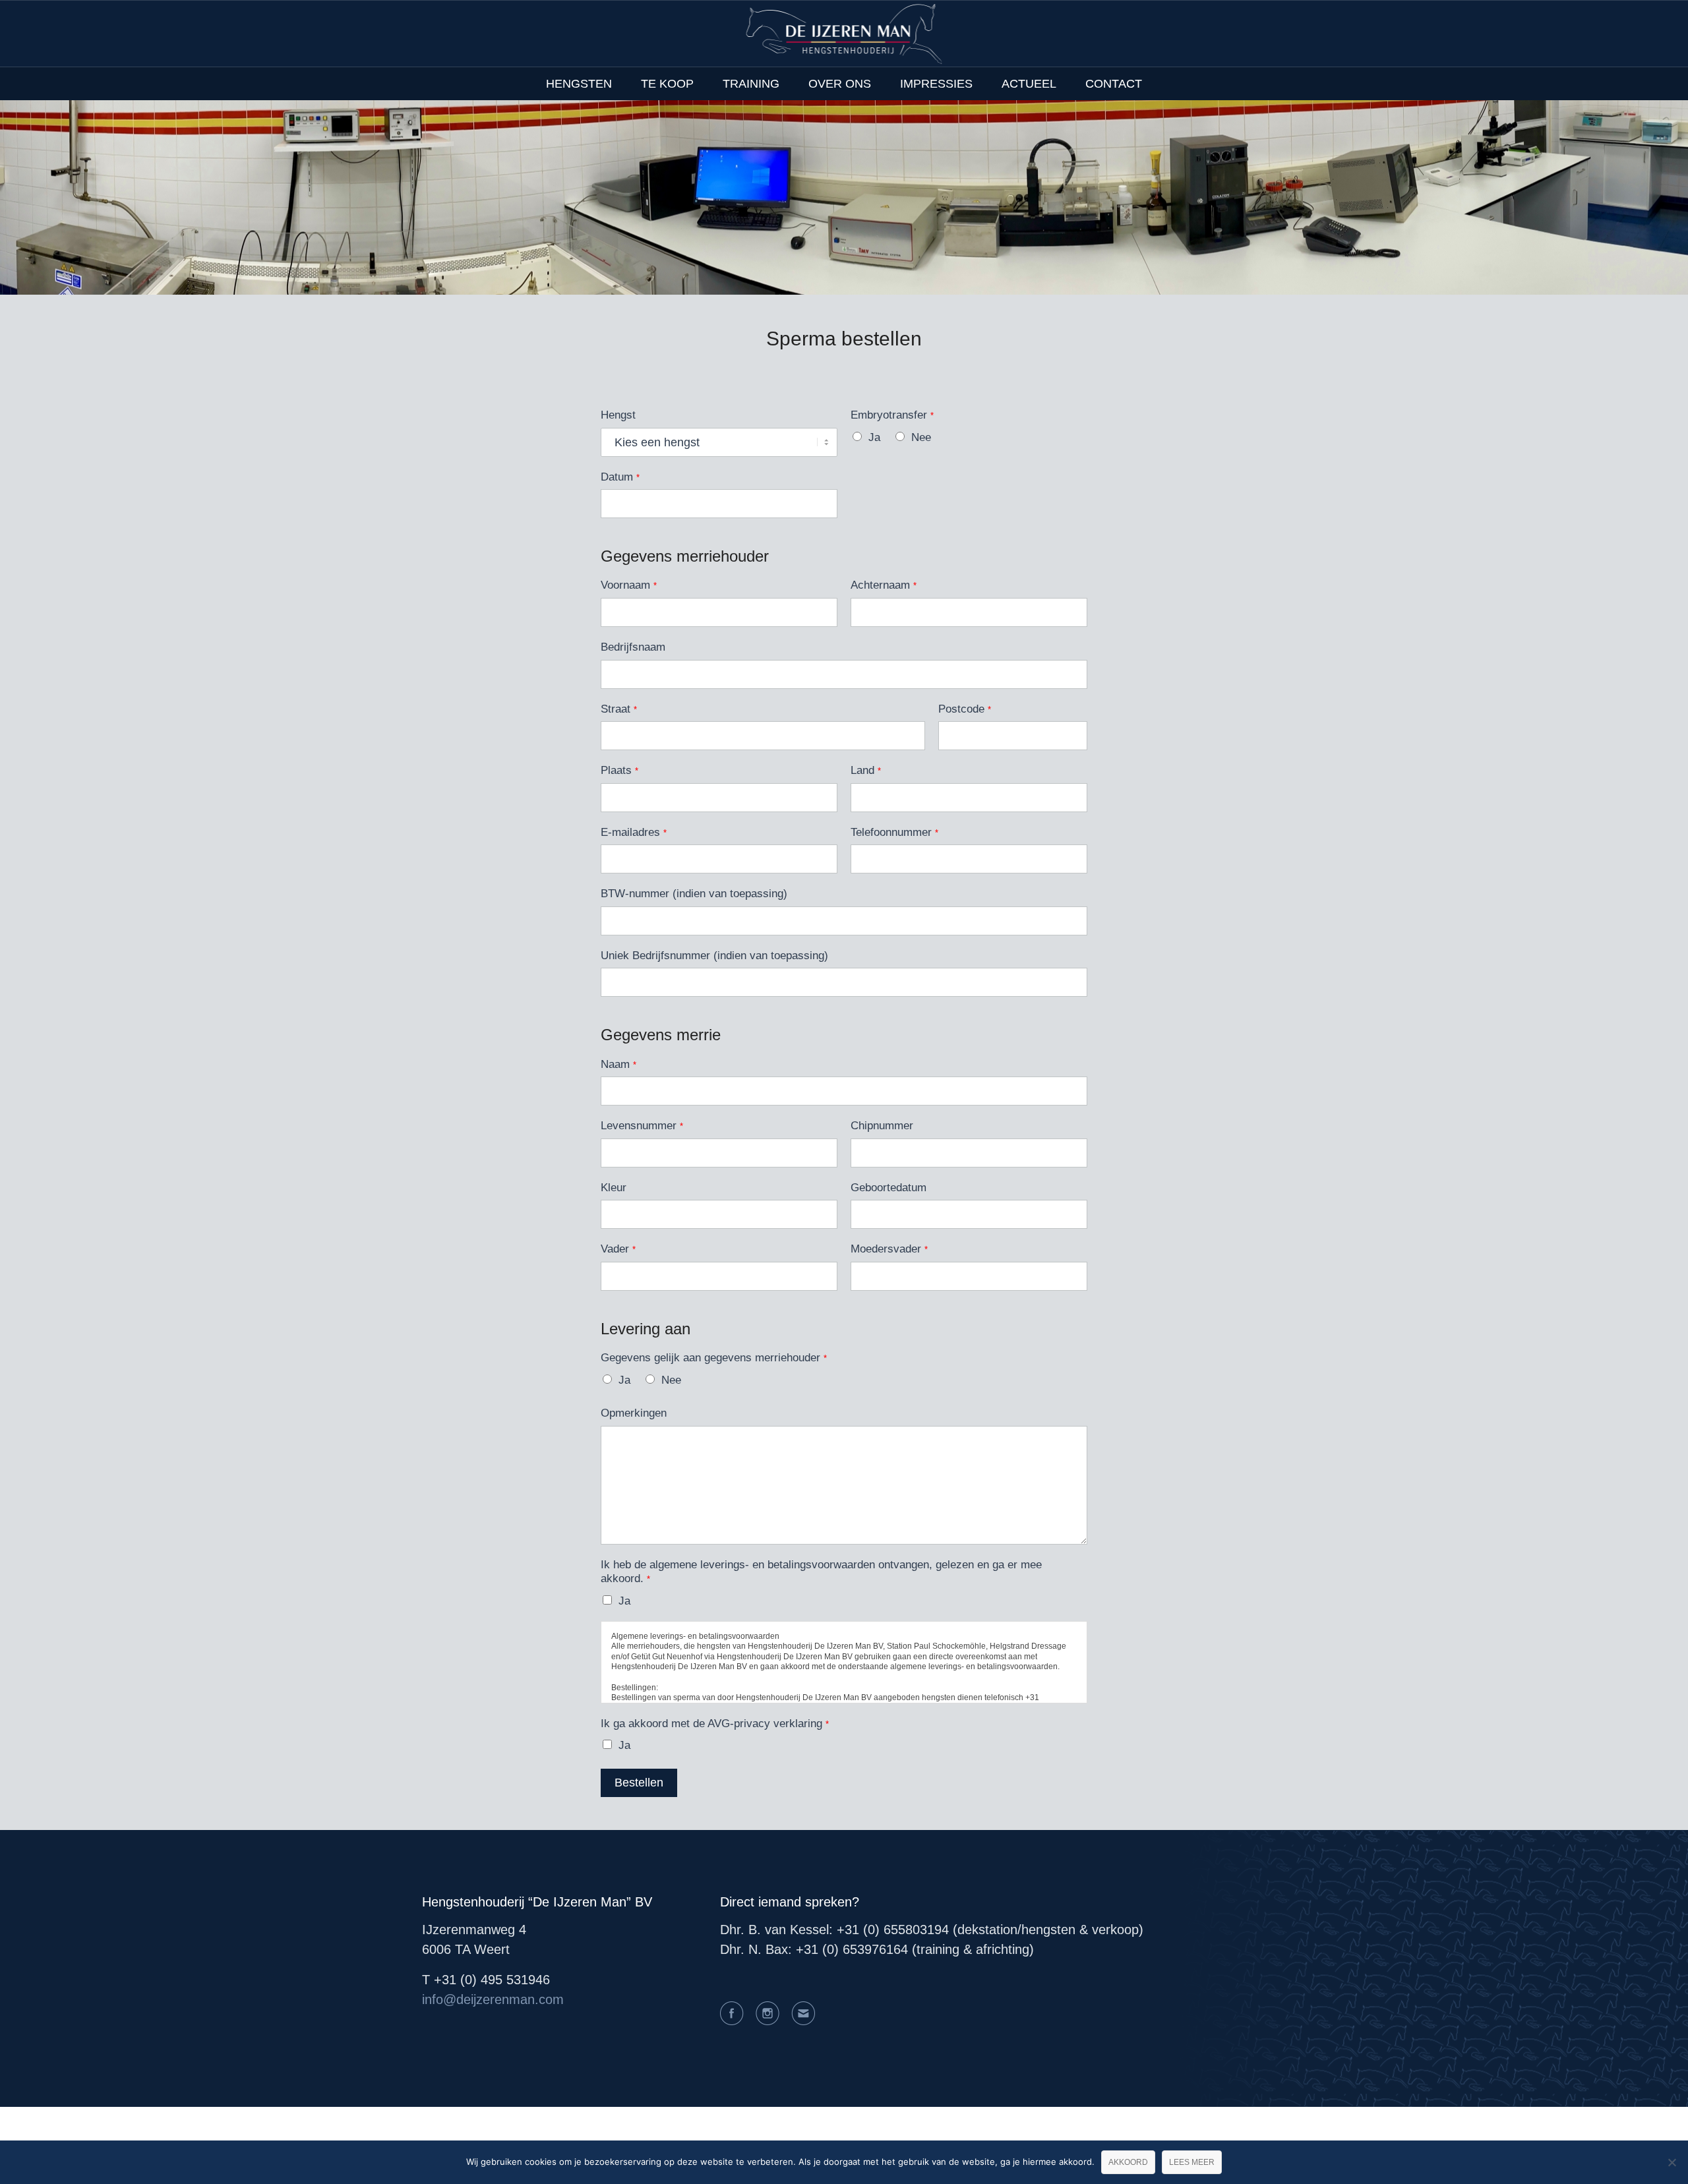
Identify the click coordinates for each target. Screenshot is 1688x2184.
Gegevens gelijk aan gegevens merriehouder (714, 1358)
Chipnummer (882, 1126)
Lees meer (1192, 2162)
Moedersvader (889, 1249)
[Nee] (1672, 2162)
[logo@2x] (844, 34)
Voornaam (629, 585)
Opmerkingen (634, 1413)
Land (866, 770)
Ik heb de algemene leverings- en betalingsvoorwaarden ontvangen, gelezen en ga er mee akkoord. (821, 1572)
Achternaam (884, 585)
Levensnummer (642, 1126)
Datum (620, 477)
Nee (921, 437)
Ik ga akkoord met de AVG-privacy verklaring (715, 1724)
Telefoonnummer (894, 832)
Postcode (965, 709)
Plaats (619, 770)
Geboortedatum (889, 1188)
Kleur (614, 1188)
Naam (618, 1064)
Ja (874, 437)
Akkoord (1128, 2162)
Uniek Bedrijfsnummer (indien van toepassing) (714, 956)
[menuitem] (579, 84)
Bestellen (639, 1783)
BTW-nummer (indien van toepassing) (694, 894)
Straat (619, 709)
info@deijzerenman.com (493, 1999)
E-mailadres (634, 832)
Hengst (618, 415)
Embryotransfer (892, 415)
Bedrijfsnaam (633, 647)
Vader (618, 1249)
